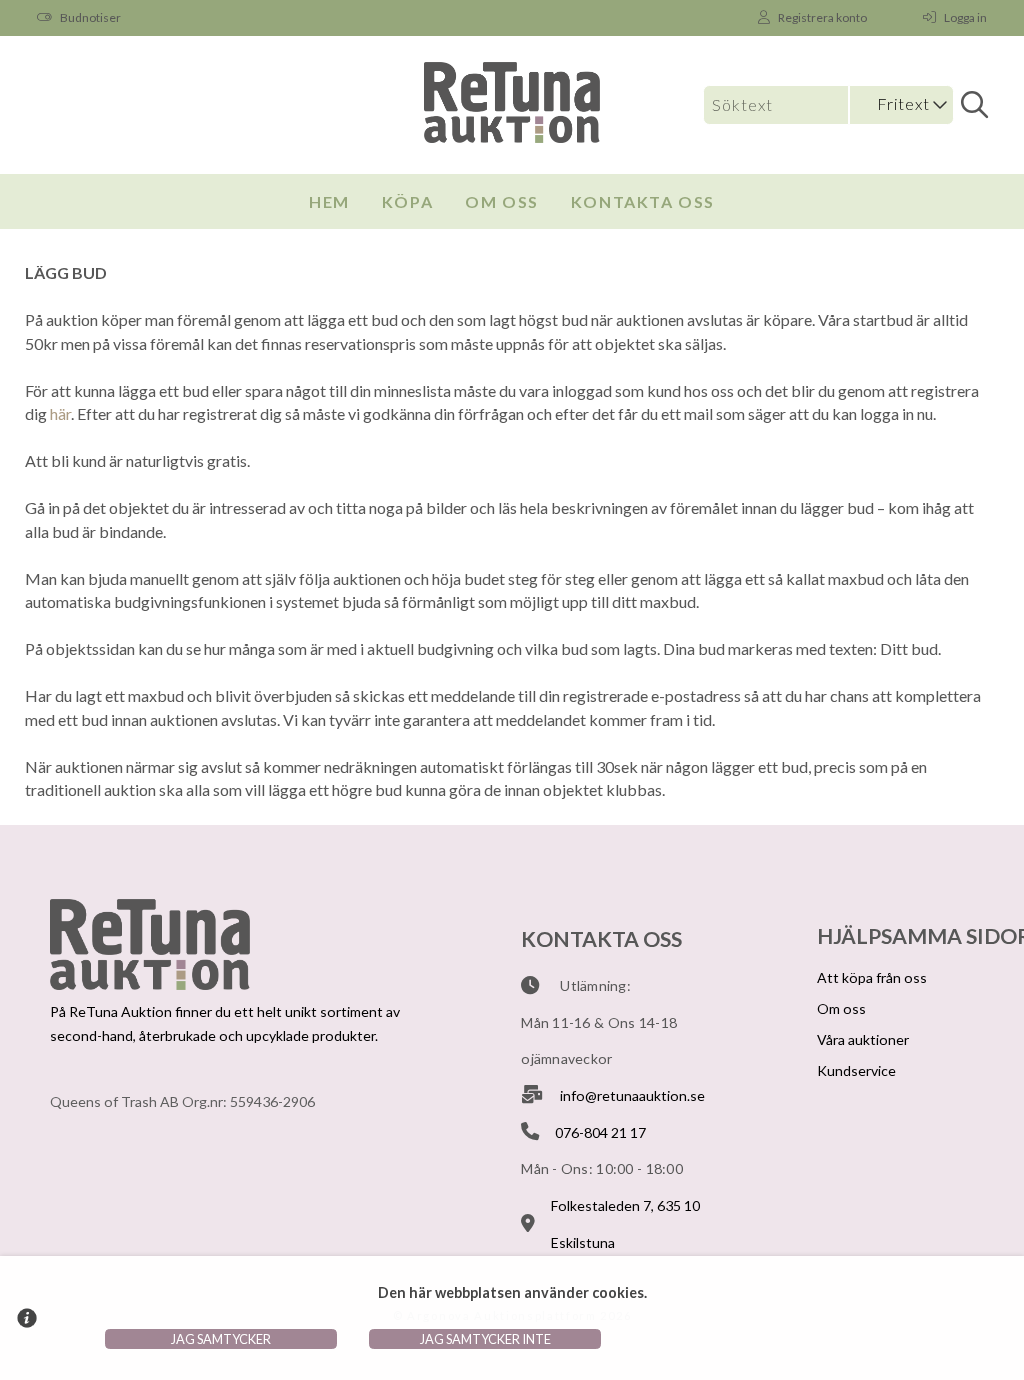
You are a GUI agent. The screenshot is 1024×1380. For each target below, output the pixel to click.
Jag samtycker (221, 1339)
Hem (329, 201)
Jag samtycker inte (485, 1339)
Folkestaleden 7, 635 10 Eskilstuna (625, 1224)
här (60, 413)
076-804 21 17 (600, 1132)
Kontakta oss (643, 201)
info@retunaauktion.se (632, 1095)
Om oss (502, 201)
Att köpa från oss (872, 977)
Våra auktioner (863, 1039)
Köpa (407, 201)
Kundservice (856, 1070)
